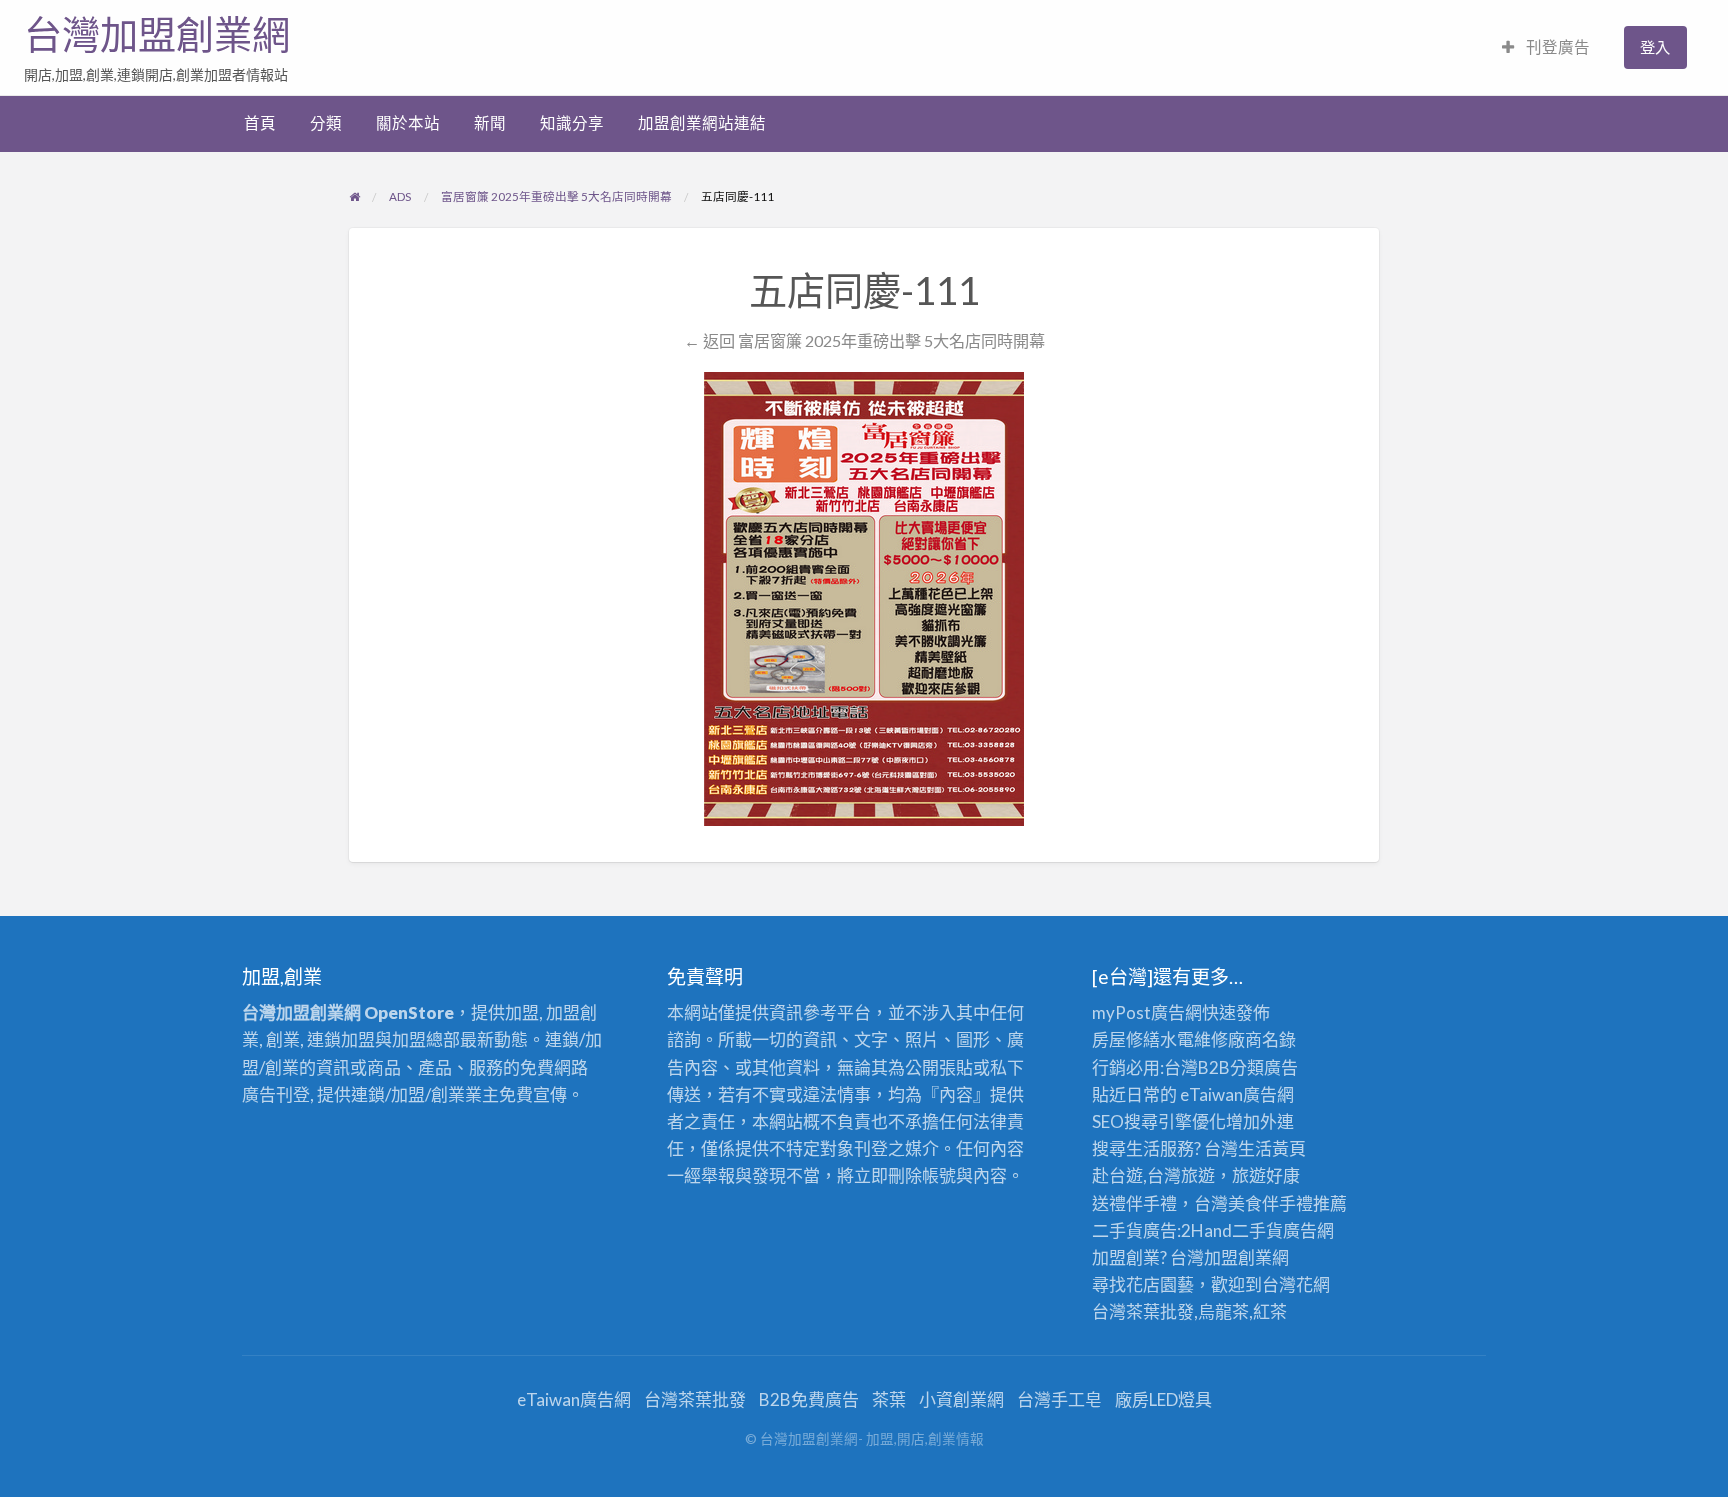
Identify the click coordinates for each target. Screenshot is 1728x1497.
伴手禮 (1287, 1203)
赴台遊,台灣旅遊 (1153, 1175)
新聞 (490, 123)
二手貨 (1257, 1230)
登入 (1655, 47)
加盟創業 (1238, 1257)
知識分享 (572, 123)
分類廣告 (1264, 1067)
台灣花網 (1296, 1284)
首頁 (260, 123)
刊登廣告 (1556, 47)
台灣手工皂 (1059, 1399)
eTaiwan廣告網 (1237, 1094)
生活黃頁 (1272, 1148)
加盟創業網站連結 (702, 123)
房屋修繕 (1126, 1039)
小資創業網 (961, 1399)
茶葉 (889, 1399)
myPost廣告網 (1147, 1012)
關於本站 (408, 123)
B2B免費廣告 (809, 1399)
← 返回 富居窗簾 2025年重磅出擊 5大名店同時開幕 (864, 340)
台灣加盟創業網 (157, 35)
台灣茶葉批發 (1143, 1311)
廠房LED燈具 (1163, 1399)
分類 (326, 123)
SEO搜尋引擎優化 (1159, 1121)
